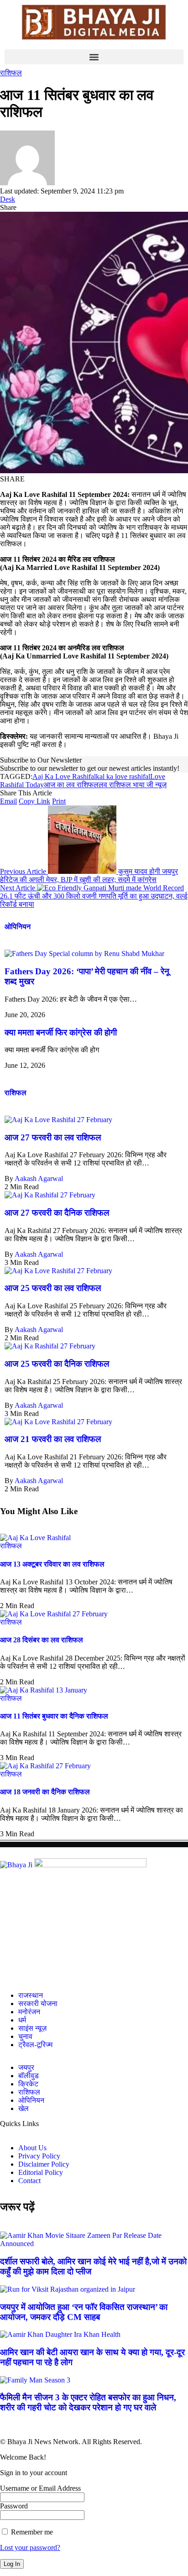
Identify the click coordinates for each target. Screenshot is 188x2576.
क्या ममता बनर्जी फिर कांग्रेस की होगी (61, 1032)
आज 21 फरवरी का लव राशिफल (53, 1439)
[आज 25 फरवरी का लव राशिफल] (58, 1271)
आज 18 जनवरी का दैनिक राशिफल (45, 1792)
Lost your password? (30, 2547)
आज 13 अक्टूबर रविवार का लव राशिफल (52, 1564)
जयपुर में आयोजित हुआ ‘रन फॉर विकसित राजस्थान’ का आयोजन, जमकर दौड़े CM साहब (84, 2312)
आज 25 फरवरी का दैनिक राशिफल (57, 1364)
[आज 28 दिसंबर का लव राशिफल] (54, 1614)
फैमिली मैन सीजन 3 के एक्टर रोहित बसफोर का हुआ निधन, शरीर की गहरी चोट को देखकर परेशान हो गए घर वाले (88, 2402)
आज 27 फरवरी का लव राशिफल (53, 1137)
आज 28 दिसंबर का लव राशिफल (42, 1640)
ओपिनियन (18, 927)
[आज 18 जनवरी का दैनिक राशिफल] (45, 1766)
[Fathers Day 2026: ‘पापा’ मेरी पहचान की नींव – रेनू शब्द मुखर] (84, 954)
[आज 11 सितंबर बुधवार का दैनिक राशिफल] (44, 1690)
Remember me (31, 2532)
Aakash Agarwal (39, 1178)
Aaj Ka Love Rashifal (64, 776)
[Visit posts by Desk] (27, 183)
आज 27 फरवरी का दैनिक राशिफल (57, 1213)
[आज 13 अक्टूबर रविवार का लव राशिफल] (35, 1538)
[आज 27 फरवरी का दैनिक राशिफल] (50, 1195)
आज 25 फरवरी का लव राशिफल (53, 1288)
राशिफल (11, 73)
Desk (8, 199)
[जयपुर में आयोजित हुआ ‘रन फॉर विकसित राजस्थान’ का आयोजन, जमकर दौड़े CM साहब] (68, 2289)
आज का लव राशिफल (71, 785)
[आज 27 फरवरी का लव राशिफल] (58, 1120)
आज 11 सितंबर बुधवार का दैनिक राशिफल (54, 1716)
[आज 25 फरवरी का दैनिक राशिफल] (50, 1346)
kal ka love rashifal (123, 776)
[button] (94, 57)
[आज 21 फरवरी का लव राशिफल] (58, 1422)
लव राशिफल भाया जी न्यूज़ (133, 785)
